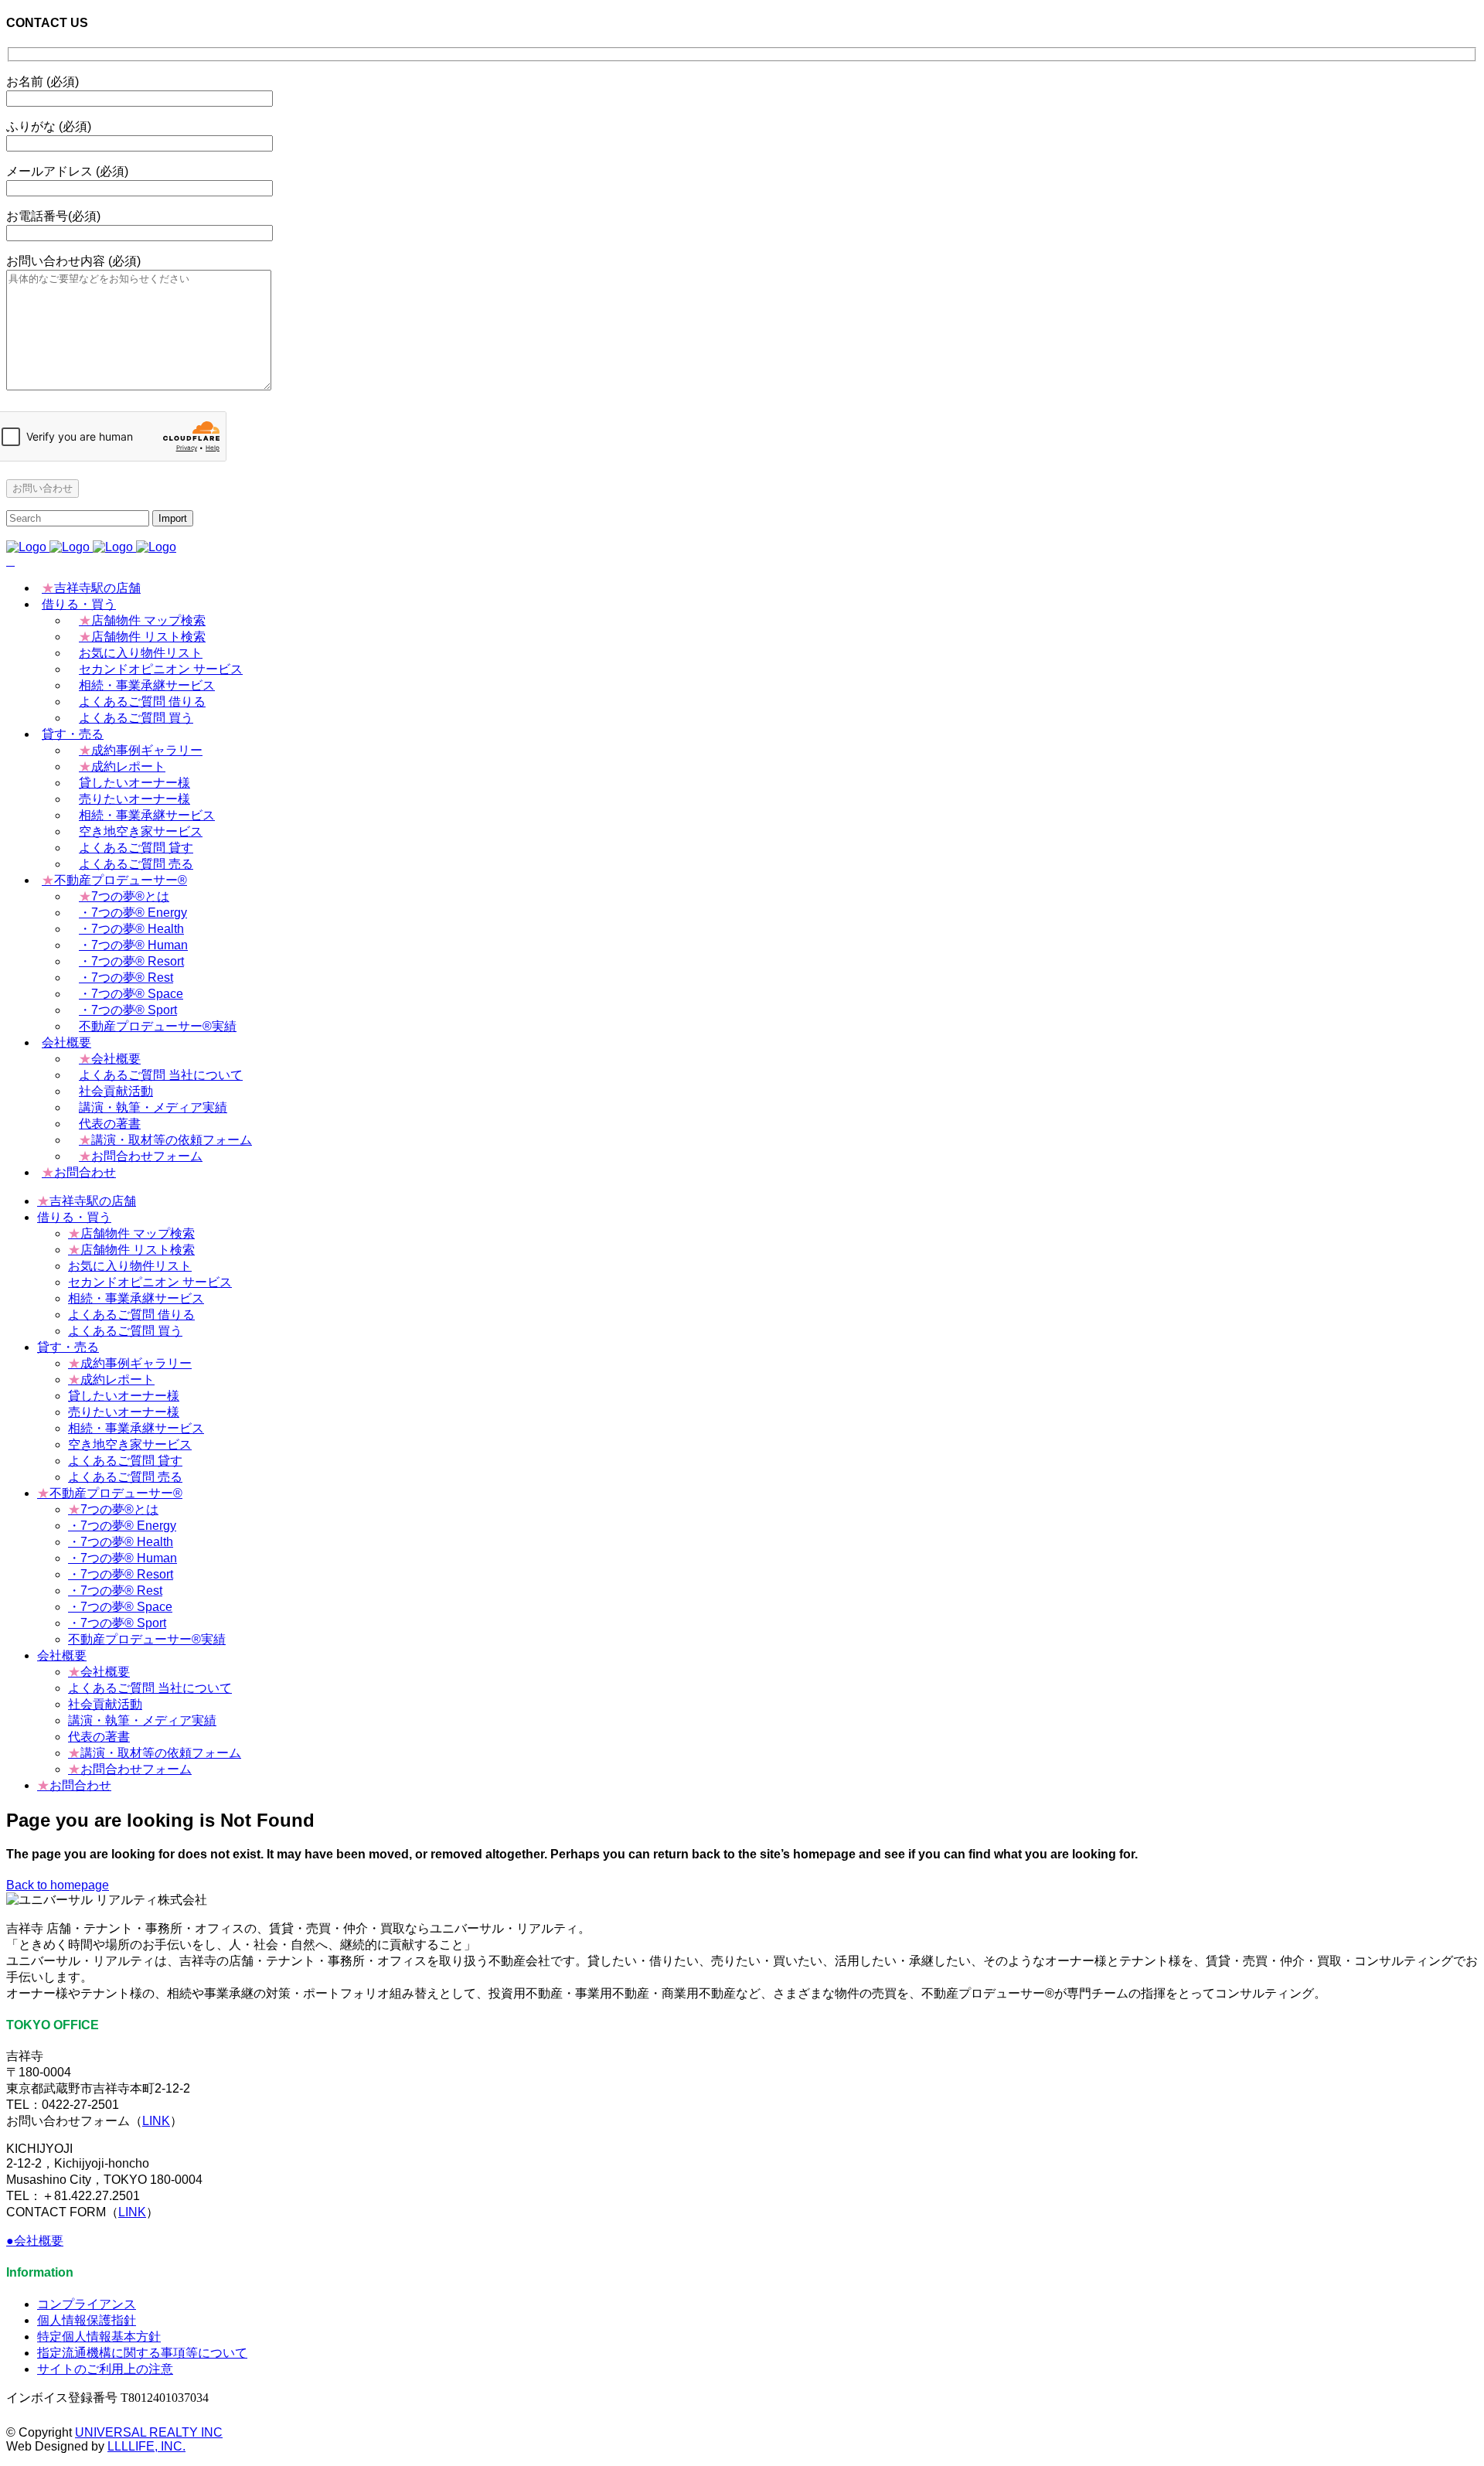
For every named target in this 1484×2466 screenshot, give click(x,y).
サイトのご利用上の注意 (105, 2369)
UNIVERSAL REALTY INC (149, 2432)
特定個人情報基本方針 (99, 2337)
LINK (156, 2121)
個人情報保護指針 (87, 2320)
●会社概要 (35, 2241)
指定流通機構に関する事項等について (142, 2353)
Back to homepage (58, 1885)
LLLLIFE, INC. (146, 2446)
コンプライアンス (87, 2304)
